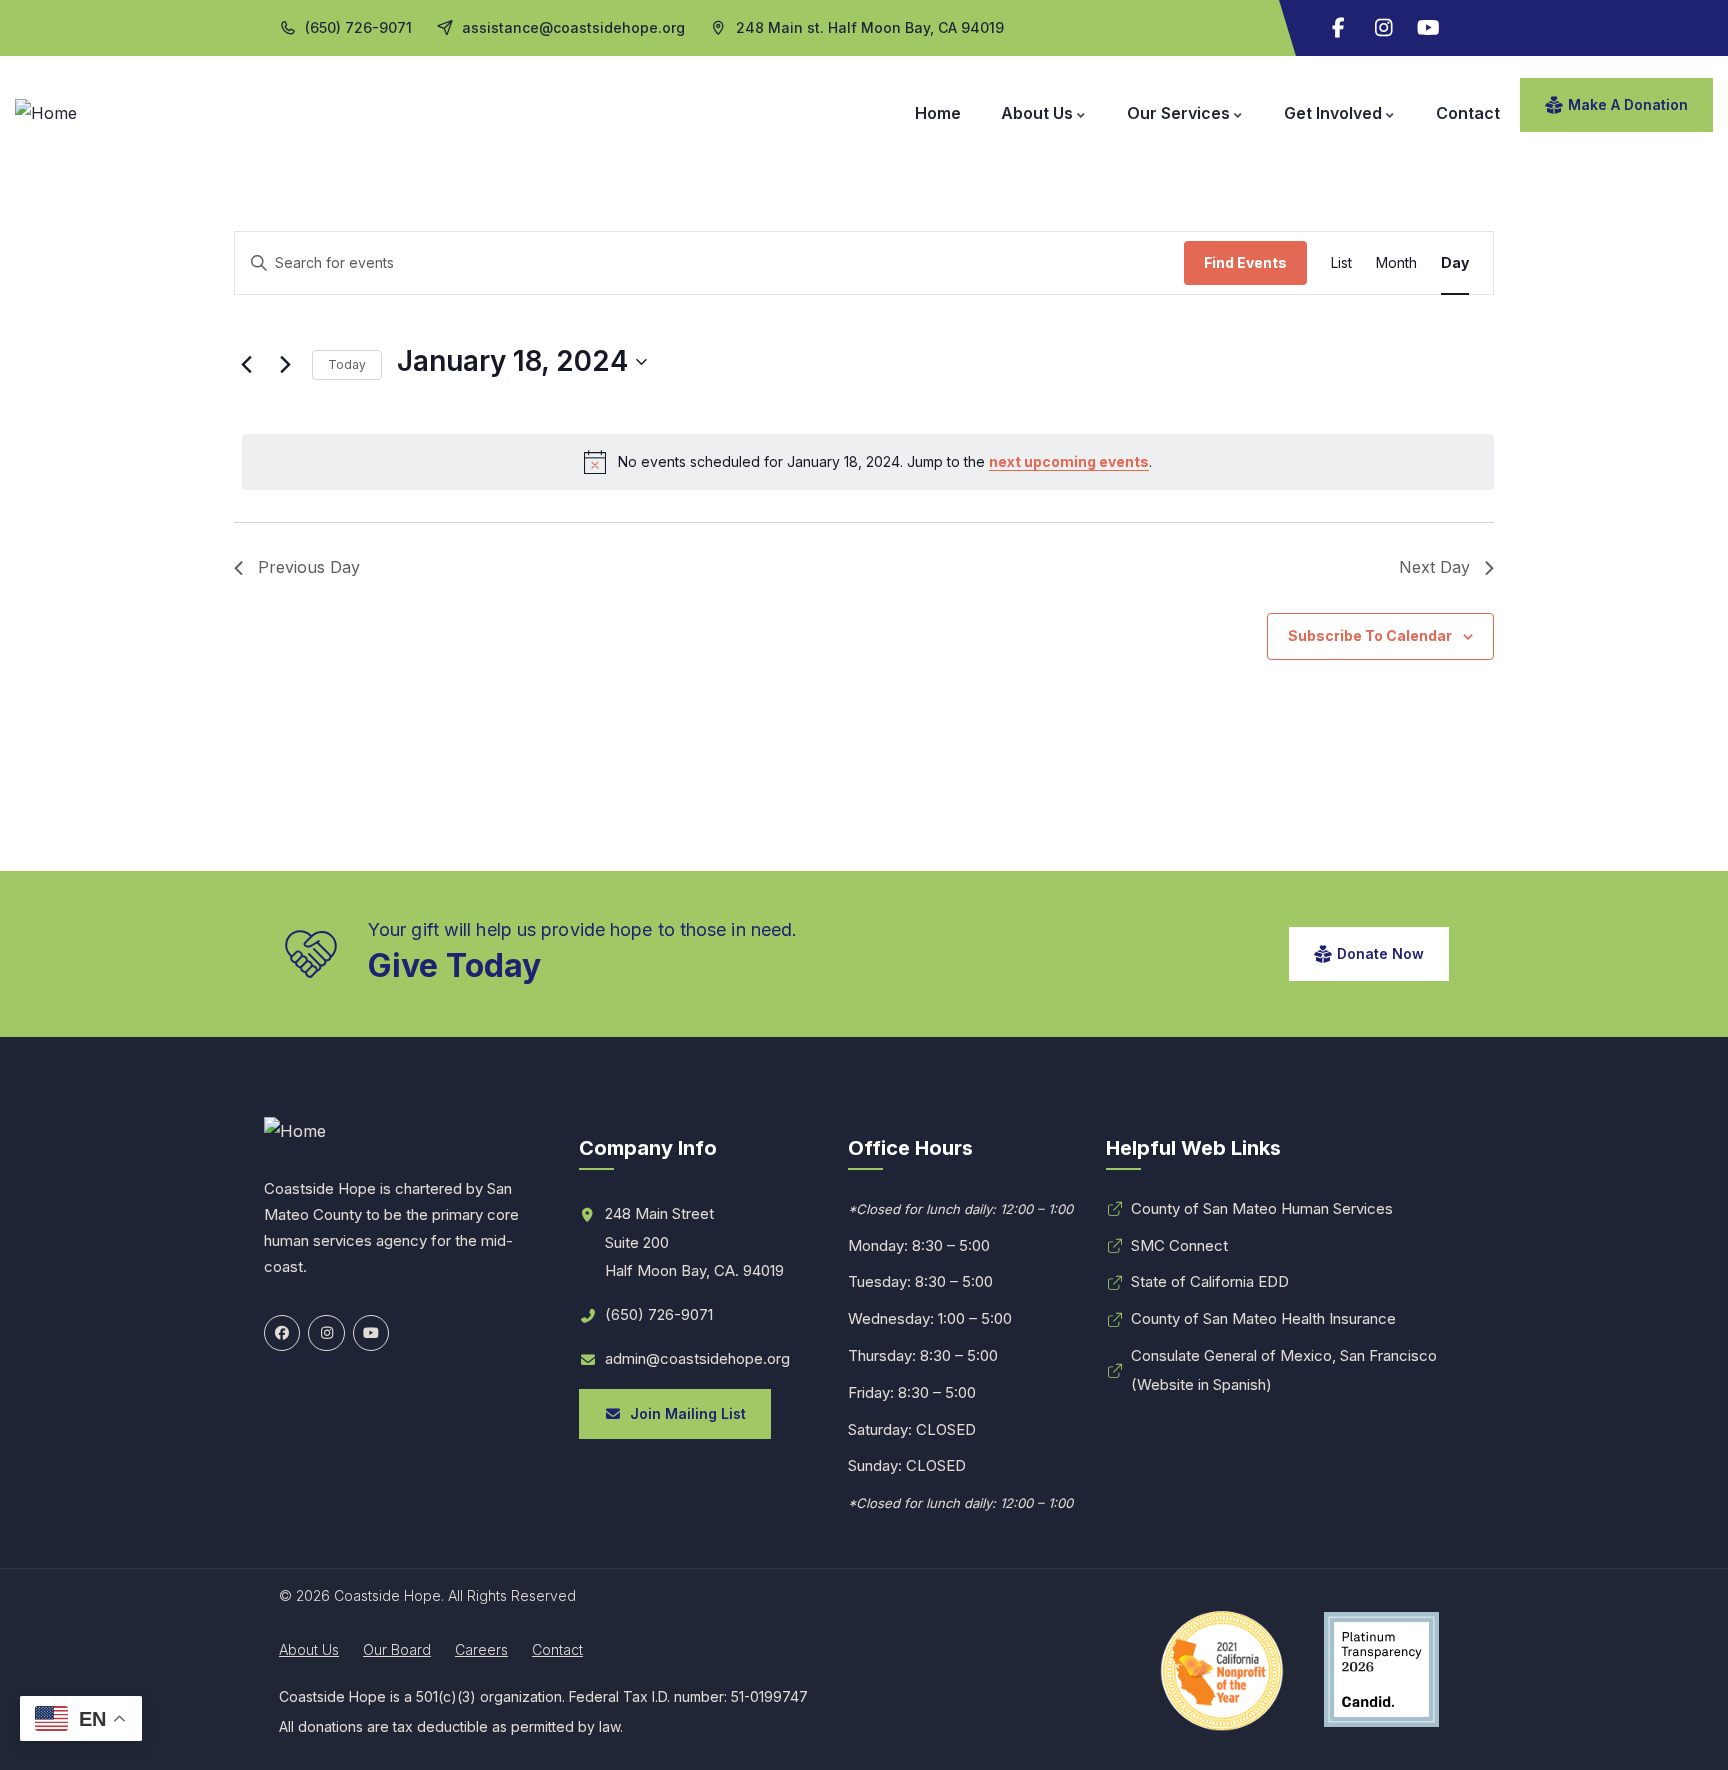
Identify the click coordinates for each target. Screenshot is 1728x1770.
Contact (557, 1649)
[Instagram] (1384, 28)
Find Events (1245, 262)
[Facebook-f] (1339, 28)
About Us (309, 1649)
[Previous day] (246, 365)
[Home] (46, 113)
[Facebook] (282, 1333)
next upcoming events (1069, 461)
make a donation (1628, 104)
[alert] (868, 462)
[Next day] (285, 365)
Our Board (397, 1649)
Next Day (1434, 567)
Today (347, 364)
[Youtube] (1429, 28)
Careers (481, 1649)
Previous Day (309, 567)
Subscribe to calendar (1370, 635)
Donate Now (1380, 953)
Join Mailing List (684, 1413)
